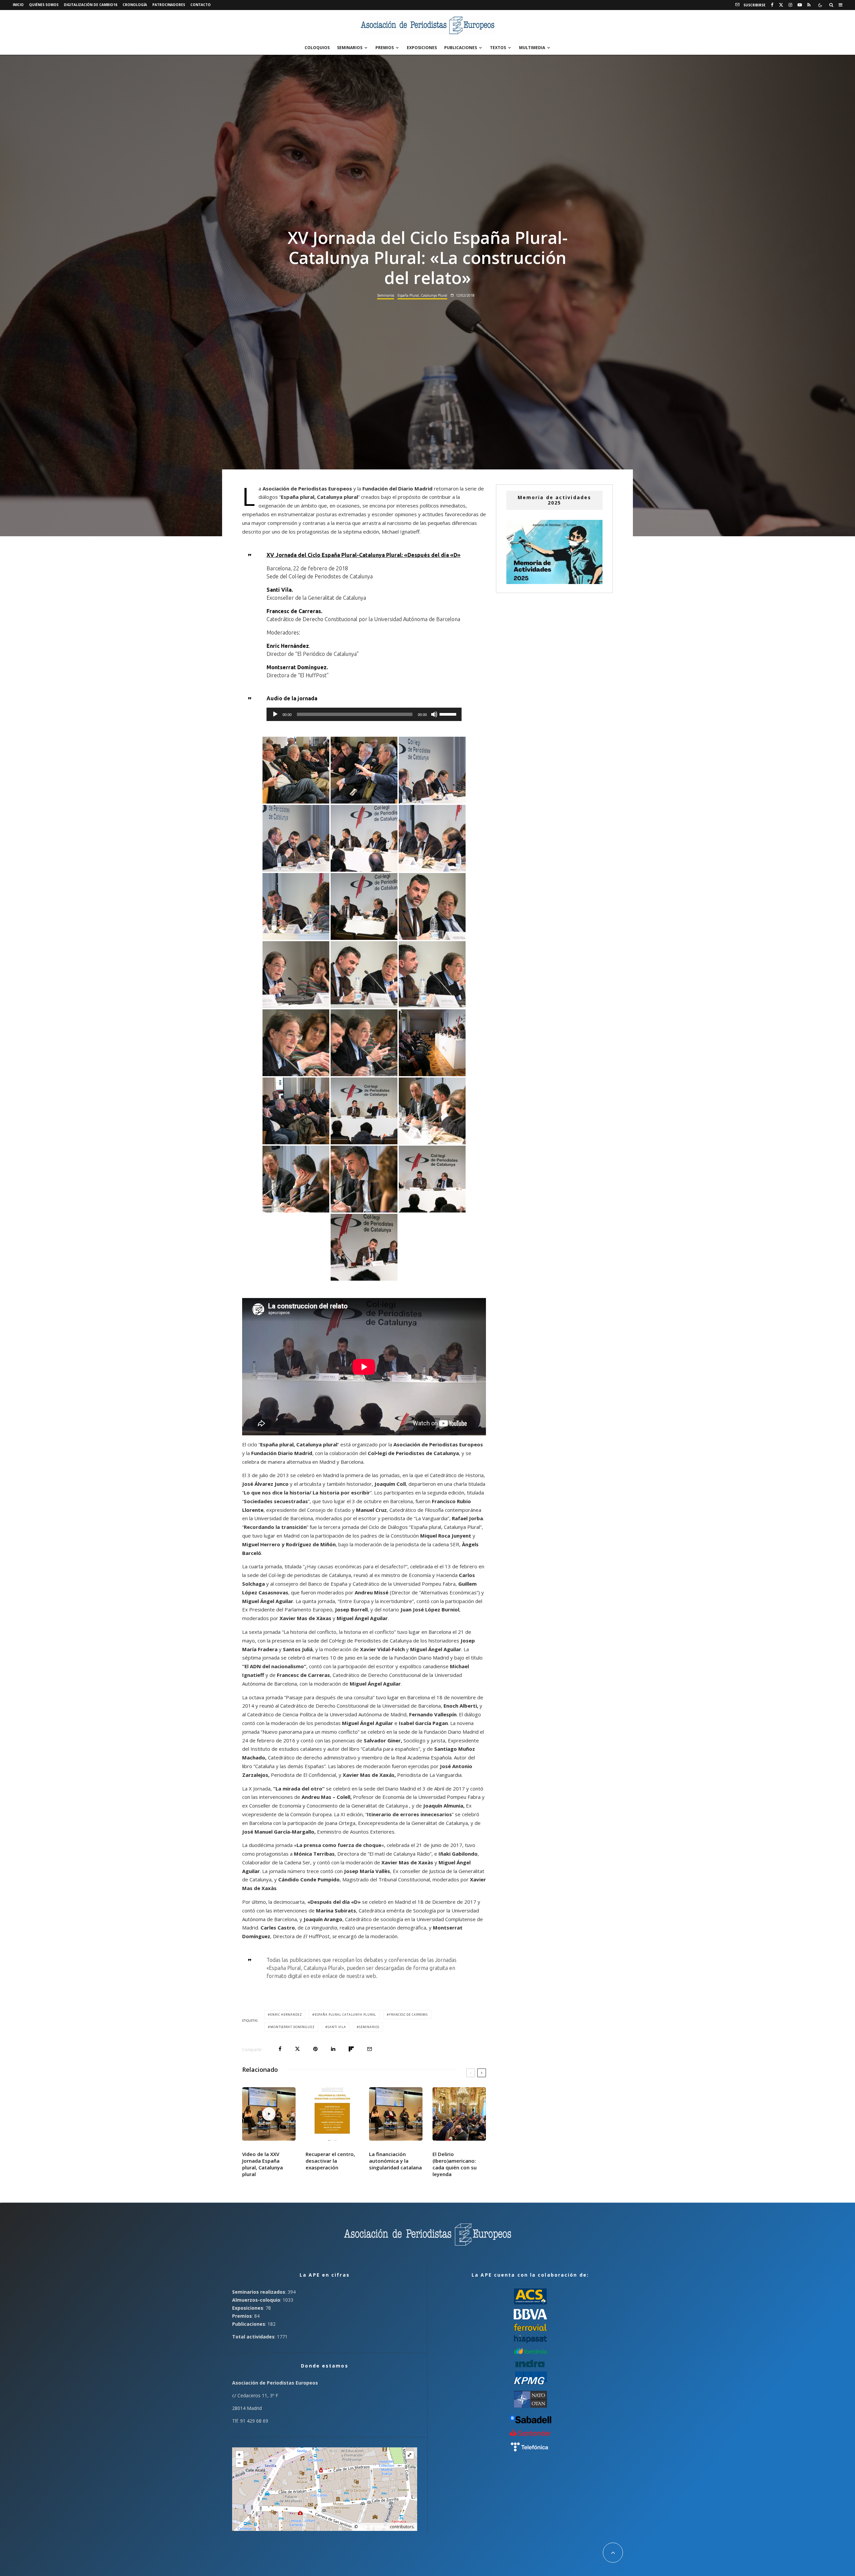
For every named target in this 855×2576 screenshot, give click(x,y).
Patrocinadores (169, 5)
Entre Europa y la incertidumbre (376, 1601)
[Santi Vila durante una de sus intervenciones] (296, 906)
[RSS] (809, 5)
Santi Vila (337, 2027)
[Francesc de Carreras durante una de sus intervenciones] (296, 975)
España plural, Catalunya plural (319, 497)
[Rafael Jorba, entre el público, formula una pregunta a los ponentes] (296, 770)
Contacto (201, 5)
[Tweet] (297, 2049)
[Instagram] (790, 5)
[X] (781, 5)
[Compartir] (280, 2049)
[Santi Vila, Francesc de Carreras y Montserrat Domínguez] (364, 1043)
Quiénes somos (44, 5)
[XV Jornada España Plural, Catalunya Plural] (432, 1043)
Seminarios (350, 48)
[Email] (370, 2049)
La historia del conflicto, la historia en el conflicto (339, 1632)
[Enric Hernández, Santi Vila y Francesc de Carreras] (364, 1247)
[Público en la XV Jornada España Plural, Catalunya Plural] (296, 1111)
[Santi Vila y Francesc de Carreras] (364, 975)
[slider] (449, 714)
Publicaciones (461, 48)
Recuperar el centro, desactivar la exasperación (330, 2161)
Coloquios (317, 48)
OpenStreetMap (374, 2527)
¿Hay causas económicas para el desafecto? (355, 1566)
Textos (498, 48)
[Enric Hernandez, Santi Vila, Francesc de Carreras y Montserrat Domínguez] (432, 770)
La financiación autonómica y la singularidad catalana (395, 2161)
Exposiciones (422, 48)
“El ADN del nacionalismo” (274, 1666)
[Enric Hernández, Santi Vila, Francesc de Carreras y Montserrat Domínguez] (364, 906)
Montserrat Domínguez (292, 2027)
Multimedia (532, 48)
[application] (364, 714)
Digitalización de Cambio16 (91, 5)
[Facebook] (772, 5)
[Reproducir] (275, 714)
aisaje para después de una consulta (331, 1697)
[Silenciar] (434, 714)
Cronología (135, 5)
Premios (385, 48)
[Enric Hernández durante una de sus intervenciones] (432, 1111)
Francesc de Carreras (408, 2015)
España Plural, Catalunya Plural (422, 295)
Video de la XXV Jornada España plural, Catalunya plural (263, 2164)
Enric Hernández (286, 2015)
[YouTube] (800, 5)
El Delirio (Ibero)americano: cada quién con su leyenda (455, 2164)
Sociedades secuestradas (276, 1501)
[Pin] (315, 2049)
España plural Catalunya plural (345, 2015)
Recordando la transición (275, 1527)
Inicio (18, 5)
